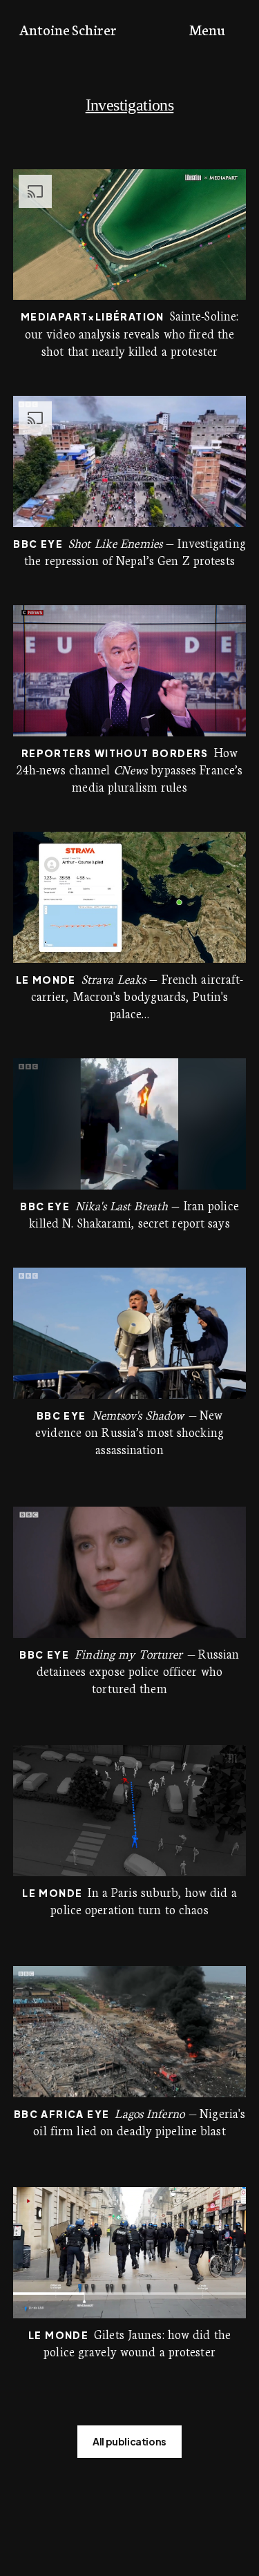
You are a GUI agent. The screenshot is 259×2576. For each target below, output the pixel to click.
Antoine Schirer (68, 29)
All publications (129, 2441)
